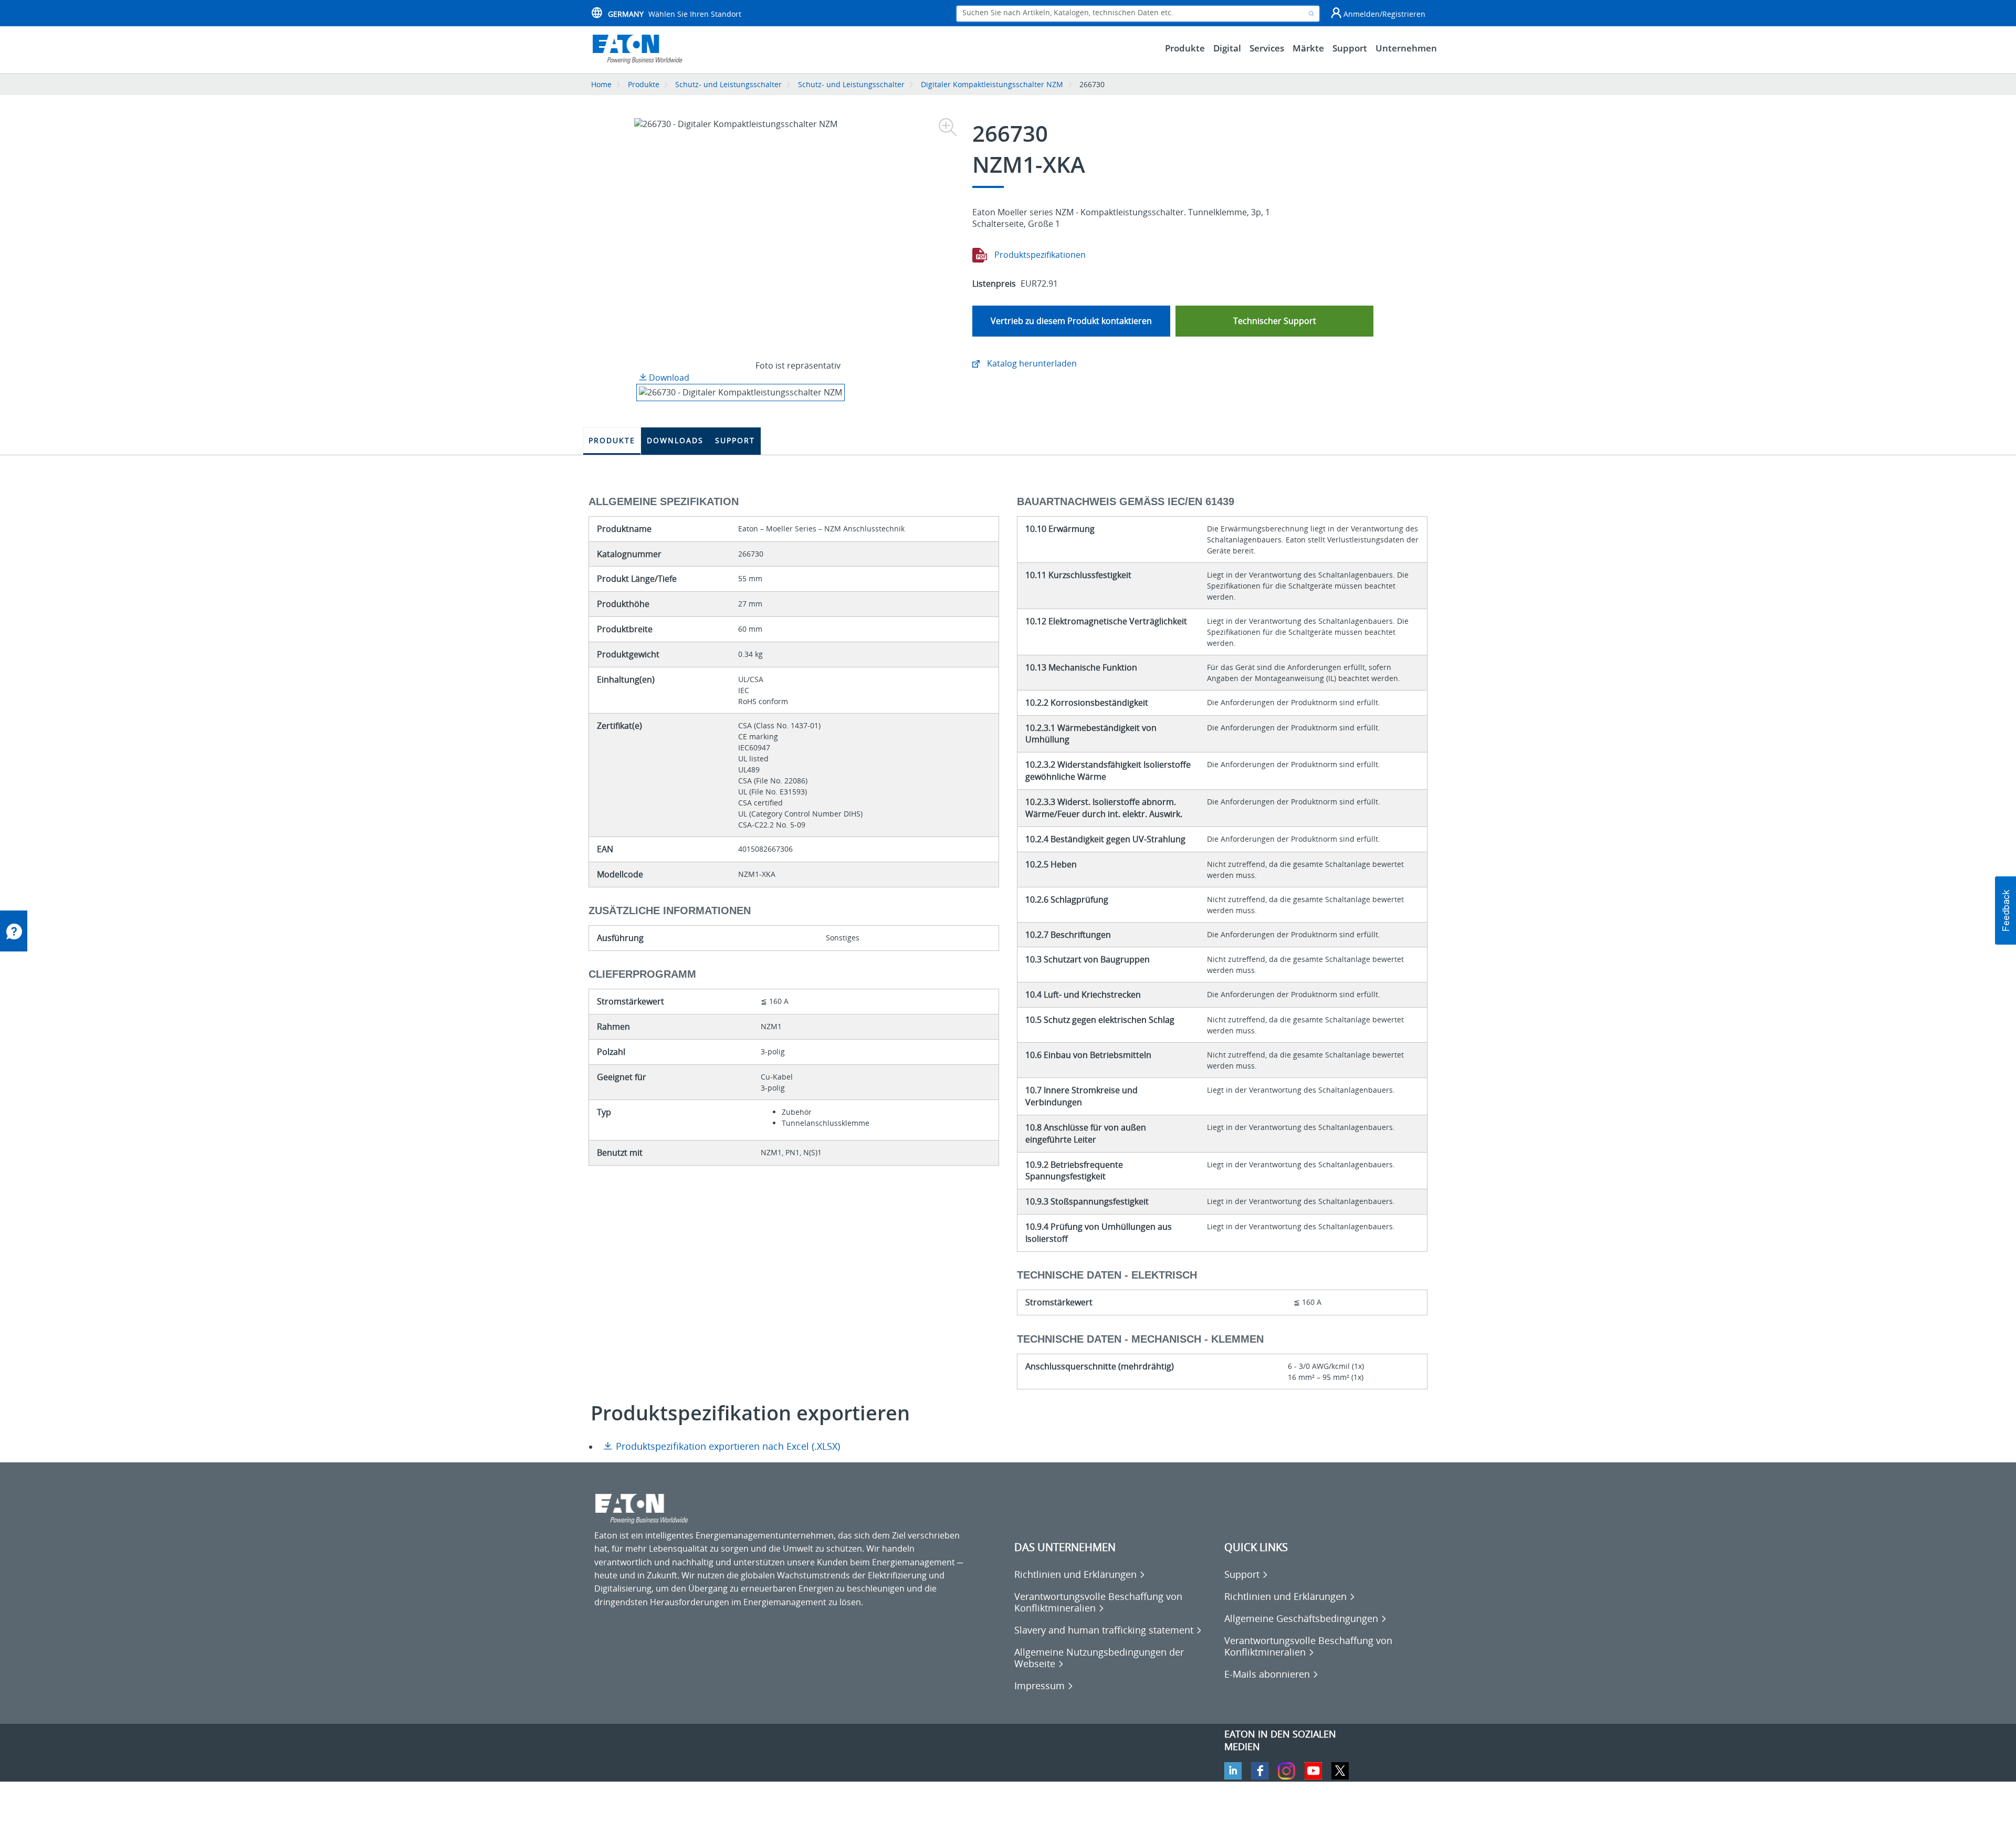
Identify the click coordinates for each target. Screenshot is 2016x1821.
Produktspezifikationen (1039, 255)
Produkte (644, 84)
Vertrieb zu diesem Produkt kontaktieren (1071, 321)
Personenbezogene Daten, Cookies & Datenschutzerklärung (712, 1806)
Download (668, 378)
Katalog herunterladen (1031, 363)
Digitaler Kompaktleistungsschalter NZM (992, 84)
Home (601, 84)
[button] (2005, 910)
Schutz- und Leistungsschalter (728, 84)
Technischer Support (1275, 321)
